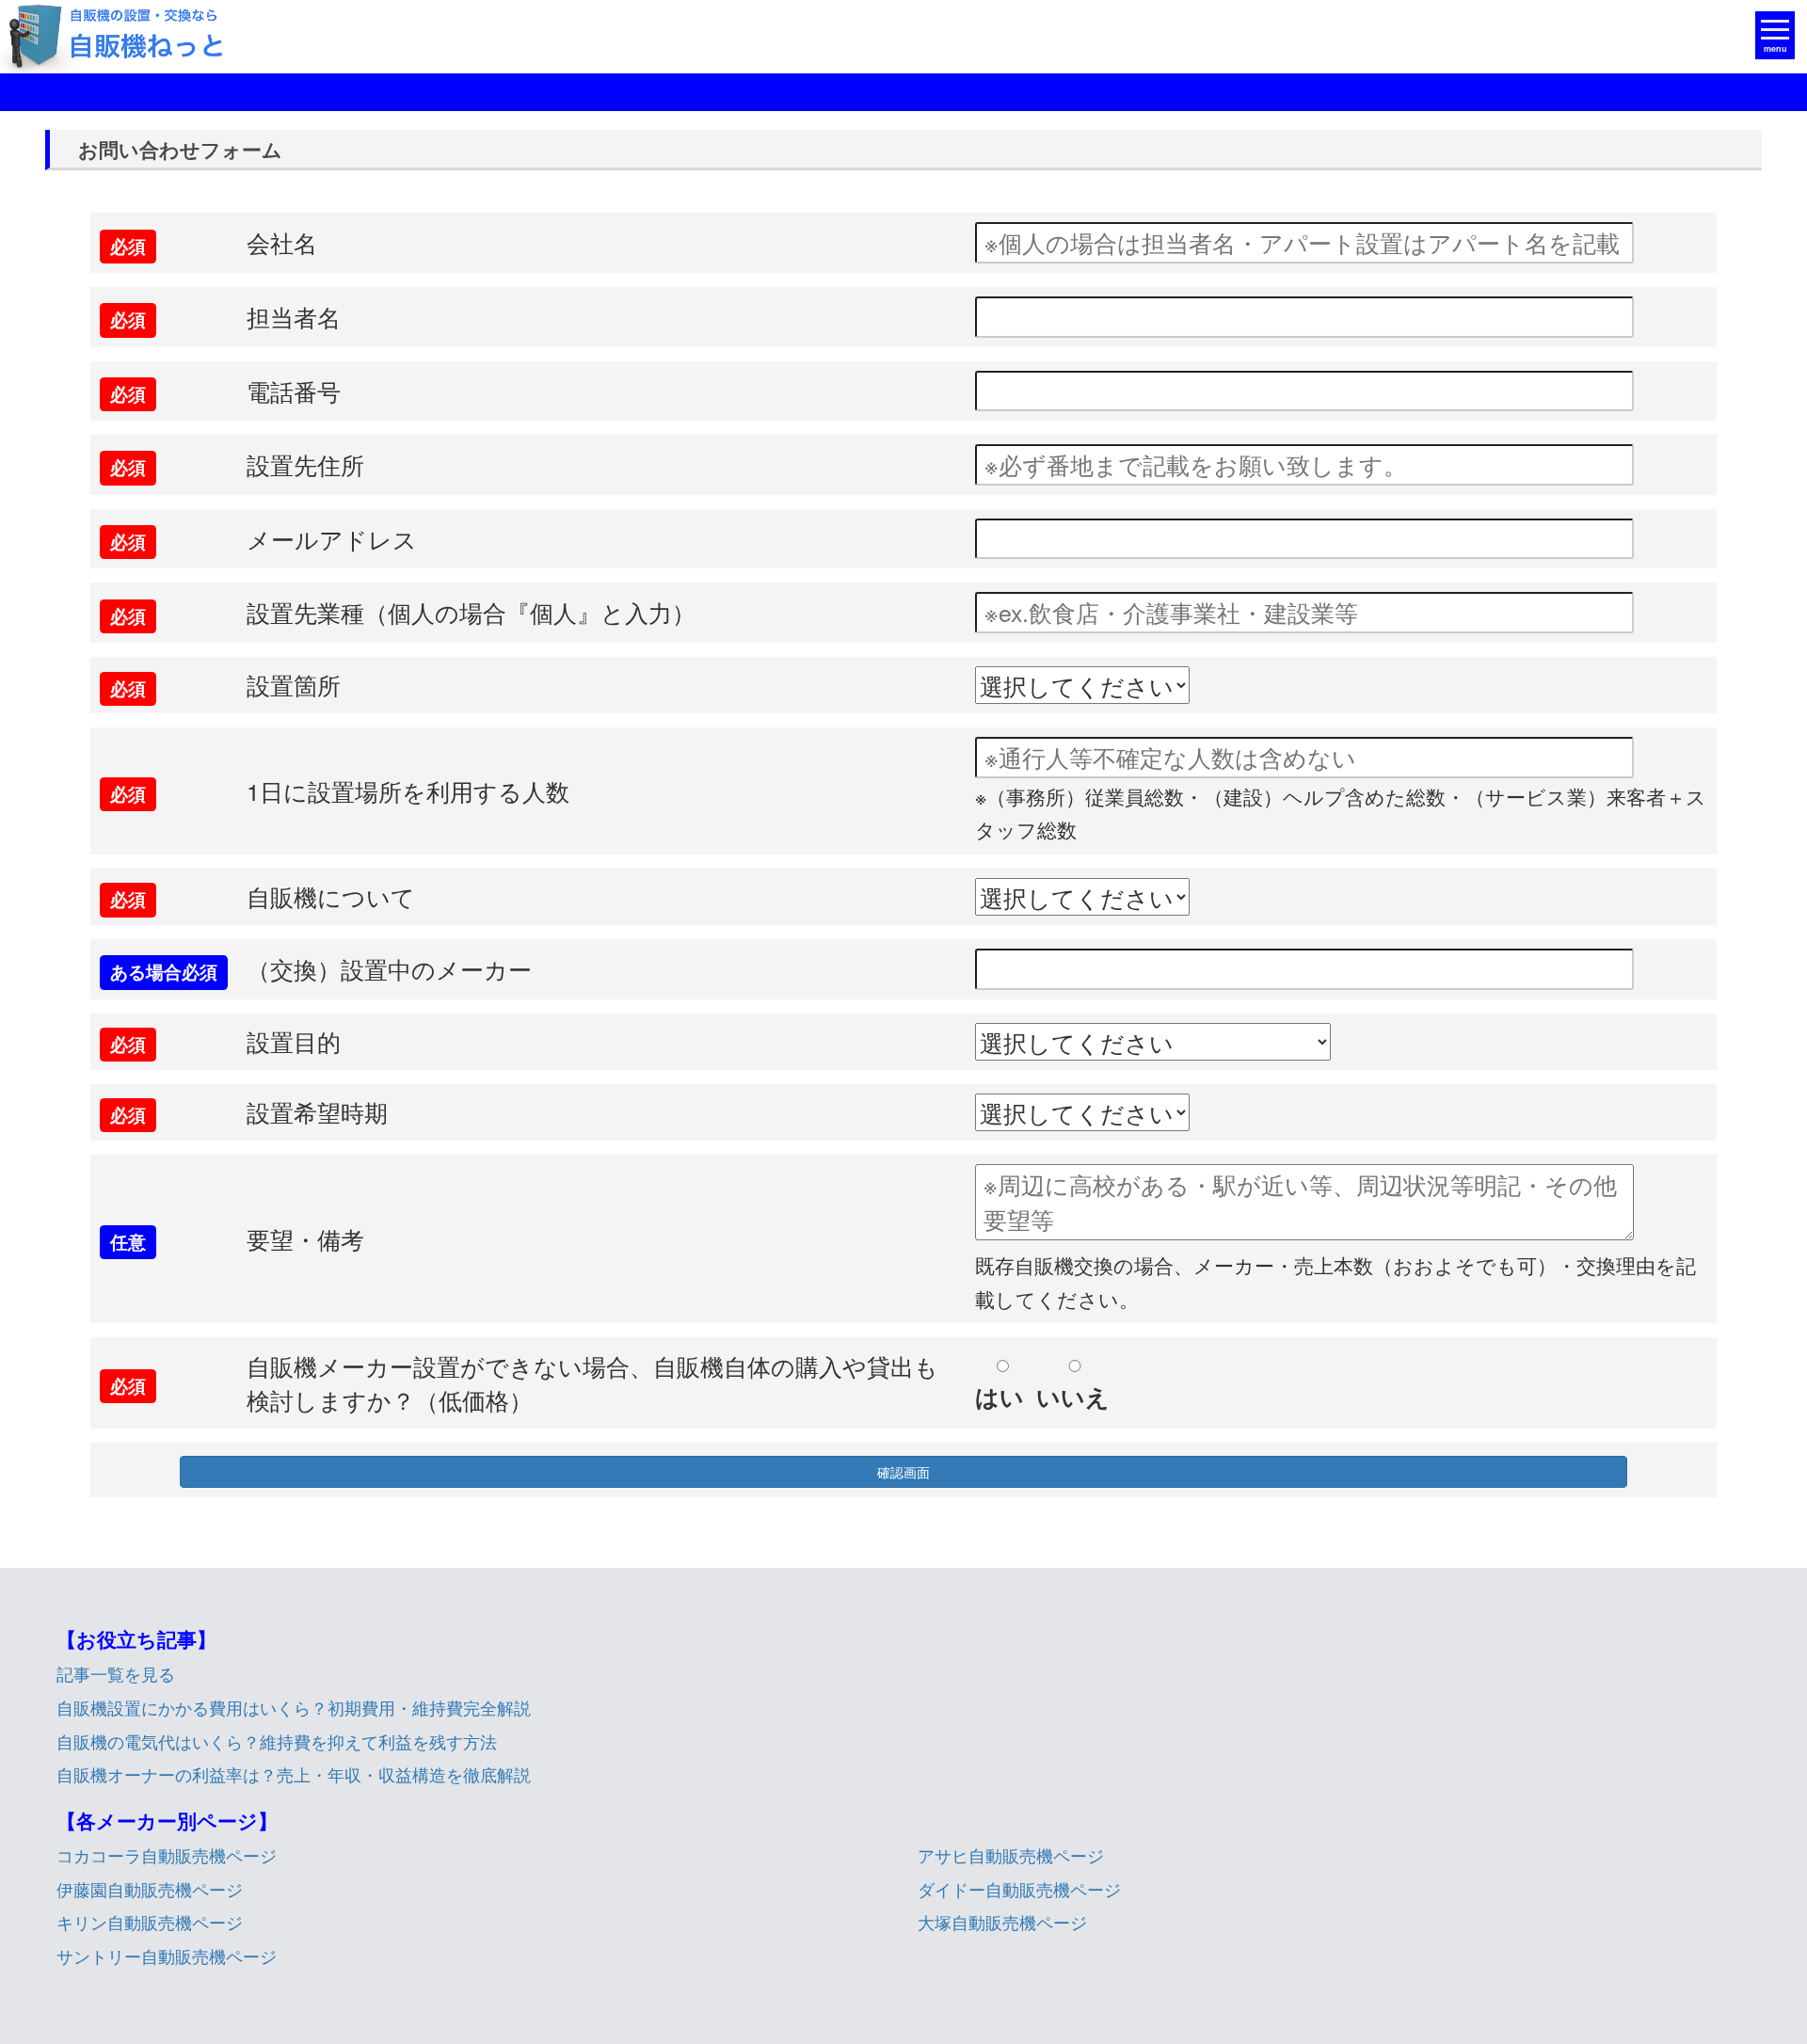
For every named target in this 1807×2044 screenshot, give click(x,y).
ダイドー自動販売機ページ (1019, 1889)
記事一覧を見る (116, 1673)
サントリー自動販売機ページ (167, 1956)
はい (999, 1397)
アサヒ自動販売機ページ (1011, 1855)
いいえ (1073, 1397)
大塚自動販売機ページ (1002, 1922)
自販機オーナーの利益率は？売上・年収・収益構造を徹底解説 (294, 1774)
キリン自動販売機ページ (150, 1922)
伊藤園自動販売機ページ (150, 1889)
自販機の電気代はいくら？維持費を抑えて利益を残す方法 (277, 1741)
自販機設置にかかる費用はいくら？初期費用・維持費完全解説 (294, 1707)
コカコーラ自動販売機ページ (167, 1855)
